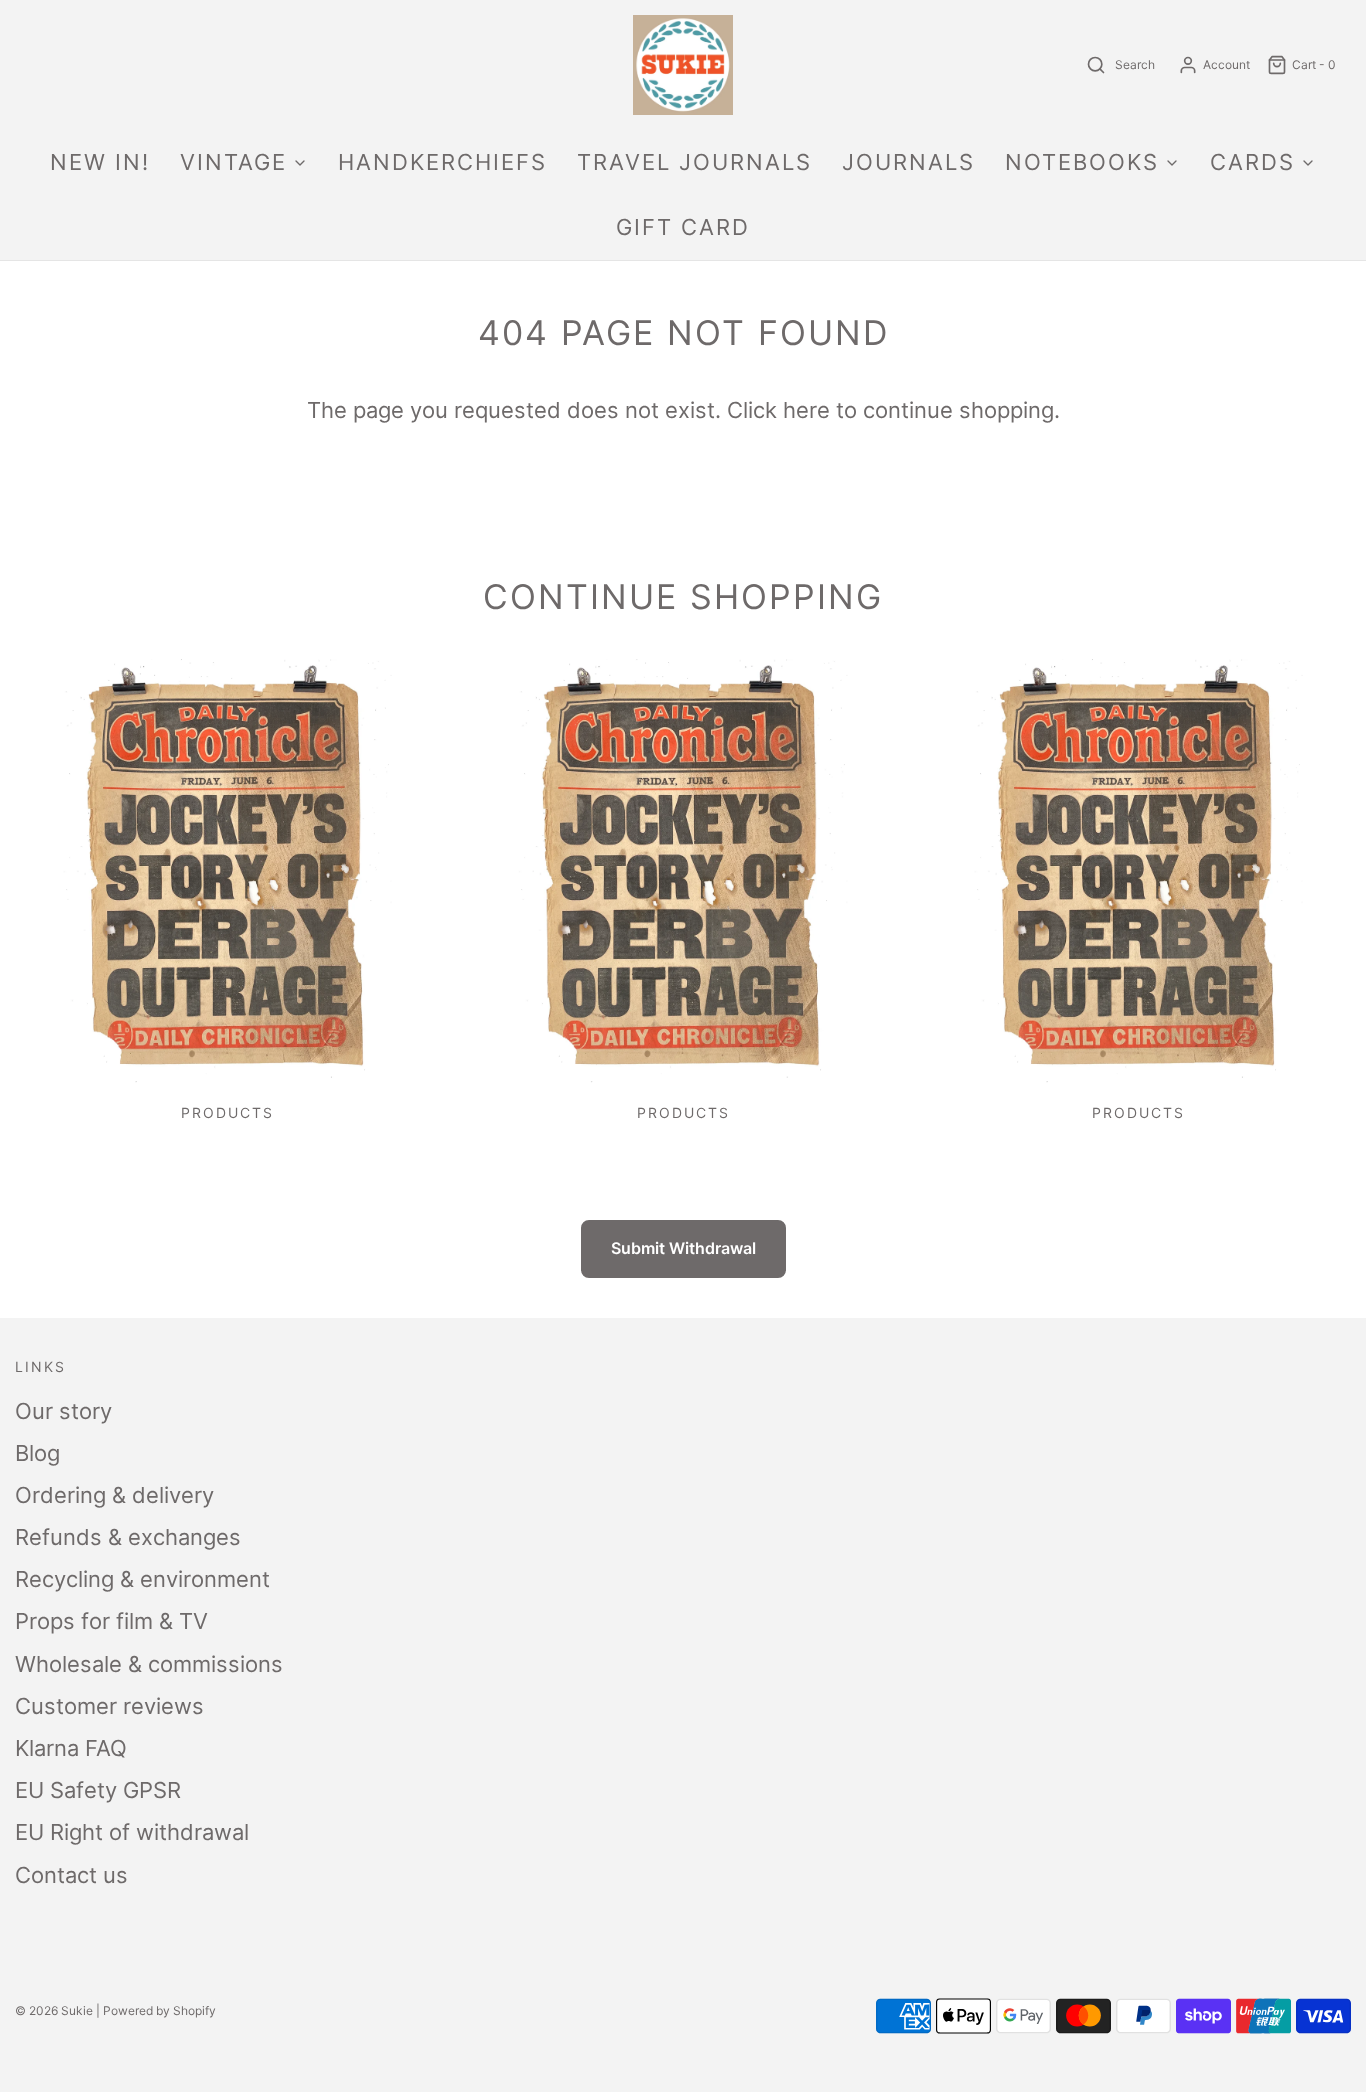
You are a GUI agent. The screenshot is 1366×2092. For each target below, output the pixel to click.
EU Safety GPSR (98, 1790)
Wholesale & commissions (149, 1664)
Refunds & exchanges (128, 1537)
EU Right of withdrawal (132, 1832)
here (806, 410)
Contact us (71, 1875)
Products (227, 1112)
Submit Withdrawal (683, 1248)
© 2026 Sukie (54, 2010)
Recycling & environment (142, 1579)
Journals (908, 162)
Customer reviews (109, 1706)
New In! (100, 162)
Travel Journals (694, 162)
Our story (63, 1411)
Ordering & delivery (114, 1495)
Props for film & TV (111, 1621)
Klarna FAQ (71, 1748)
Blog (37, 1453)
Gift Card (683, 227)
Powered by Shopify (159, 2010)
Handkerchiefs (442, 162)
